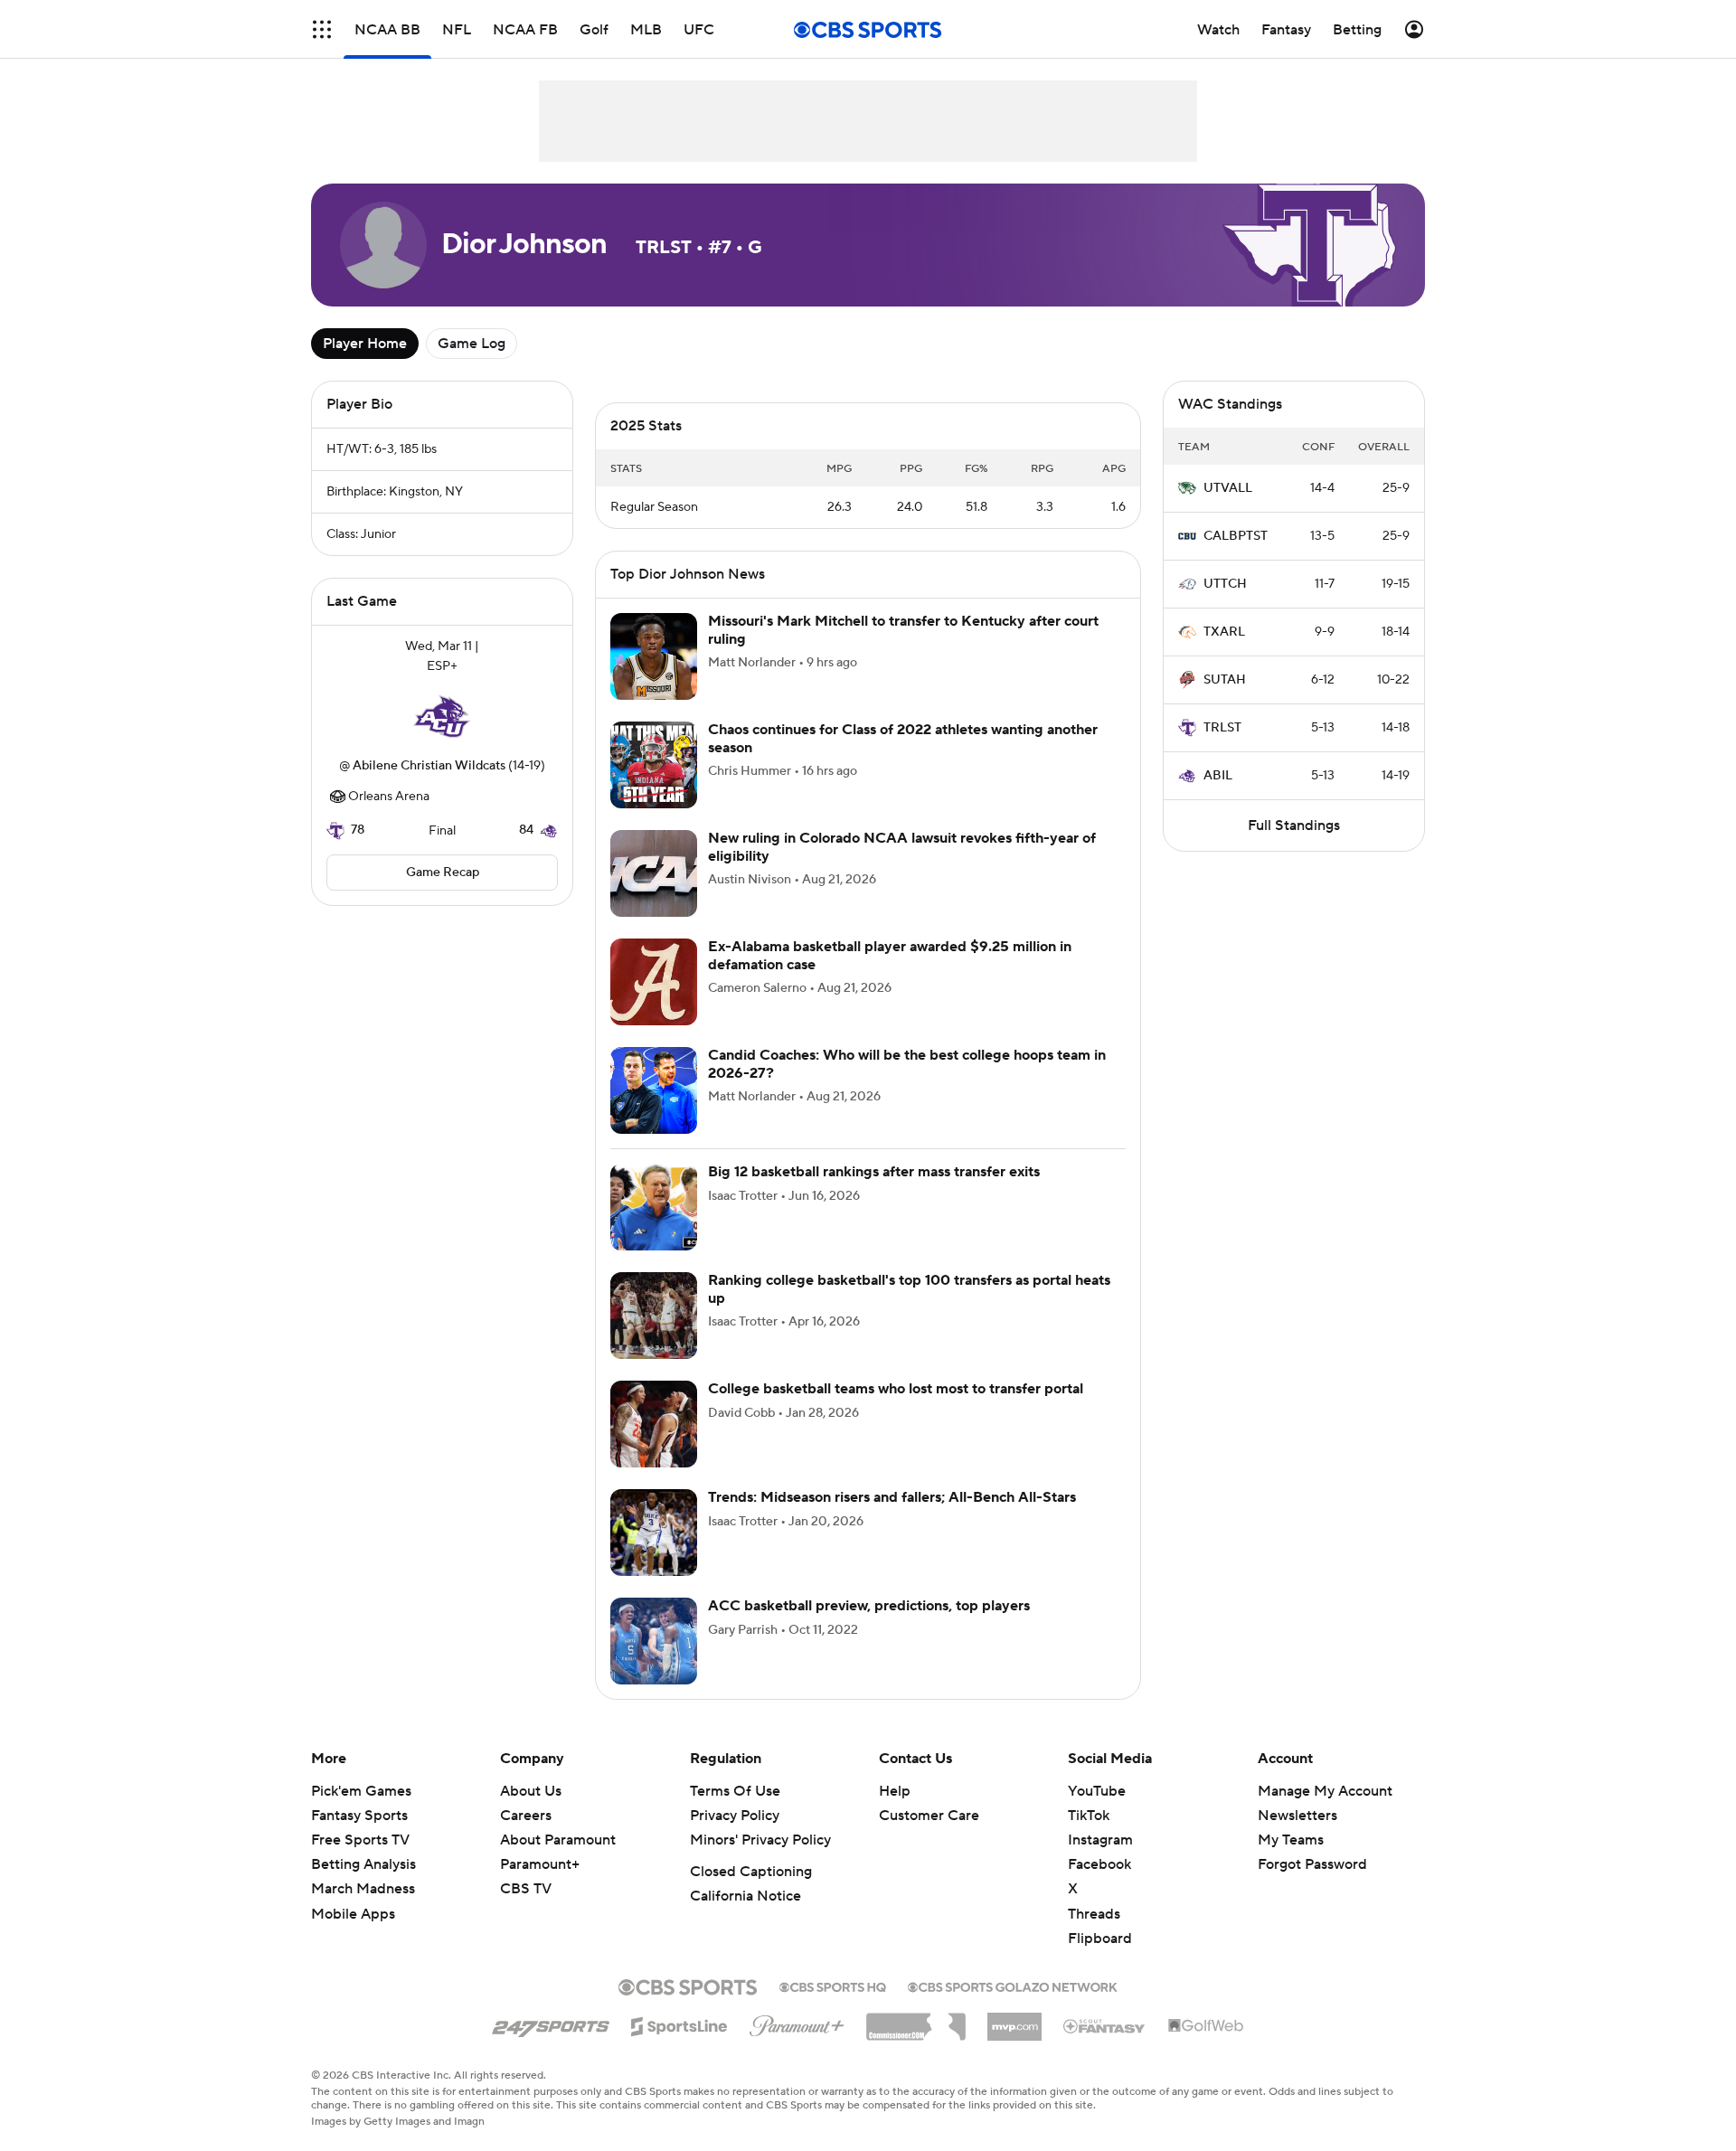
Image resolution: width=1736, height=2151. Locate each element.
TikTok (1089, 1816)
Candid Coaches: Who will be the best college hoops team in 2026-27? (907, 1064)
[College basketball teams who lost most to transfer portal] (654, 1424)
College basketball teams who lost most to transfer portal (896, 1389)
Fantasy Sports (359, 1816)
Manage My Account (1325, 1791)
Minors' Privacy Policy (760, 1840)
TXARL (1224, 632)
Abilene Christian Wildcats (429, 766)
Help (895, 1791)
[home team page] (442, 716)
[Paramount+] (797, 2023)
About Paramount (558, 1840)
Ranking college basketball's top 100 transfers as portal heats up (909, 1289)
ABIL (1218, 776)
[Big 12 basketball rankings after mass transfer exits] (654, 1207)
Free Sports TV (360, 1840)
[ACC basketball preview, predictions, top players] (654, 1641)
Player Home (365, 344)
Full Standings (1294, 825)
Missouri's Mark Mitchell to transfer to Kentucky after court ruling (903, 630)
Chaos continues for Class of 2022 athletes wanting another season (903, 738)
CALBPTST (1236, 536)
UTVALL (1228, 488)
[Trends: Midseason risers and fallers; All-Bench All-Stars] (654, 1533)
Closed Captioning (751, 1872)
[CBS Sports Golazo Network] (1013, 1986)
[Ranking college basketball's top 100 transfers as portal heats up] (654, 1316)
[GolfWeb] (1206, 2026)
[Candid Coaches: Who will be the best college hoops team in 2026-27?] (654, 1090)
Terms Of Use (735, 1791)
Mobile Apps (353, 1914)
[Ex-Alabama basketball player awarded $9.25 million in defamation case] (654, 982)
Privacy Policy (735, 1816)
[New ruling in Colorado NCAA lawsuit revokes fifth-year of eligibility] (654, 873)
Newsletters (1297, 1816)
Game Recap (443, 873)
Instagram (1100, 1840)
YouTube (1097, 1791)
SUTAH (1225, 680)
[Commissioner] (916, 2020)
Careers (526, 1816)
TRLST (1222, 728)
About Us (531, 1791)
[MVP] (1014, 2020)
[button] (322, 29)
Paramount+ (540, 1864)
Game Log (472, 344)
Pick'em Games (361, 1791)
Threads (1094, 1914)
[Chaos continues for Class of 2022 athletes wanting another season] (654, 765)
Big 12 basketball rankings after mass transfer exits (874, 1172)
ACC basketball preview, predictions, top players (869, 1606)
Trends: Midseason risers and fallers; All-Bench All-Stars (892, 1497)
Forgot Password (1312, 1864)
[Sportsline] (679, 2024)
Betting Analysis (363, 1864)
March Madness (363, 1889)
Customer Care (929, 1816)
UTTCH (1225, 584)
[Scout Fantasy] (1105, 2025)
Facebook (1099, 1864)
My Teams (1291, 1840)
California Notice (745, 1896)
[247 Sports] (551, 2024)
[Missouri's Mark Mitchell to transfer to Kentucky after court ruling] (654, 656)
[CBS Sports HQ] (833, 1986)
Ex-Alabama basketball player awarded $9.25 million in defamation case (890, 955)
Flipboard (1100, 1939)
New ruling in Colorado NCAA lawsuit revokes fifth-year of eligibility (902, 847)
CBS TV (526, 1889)
